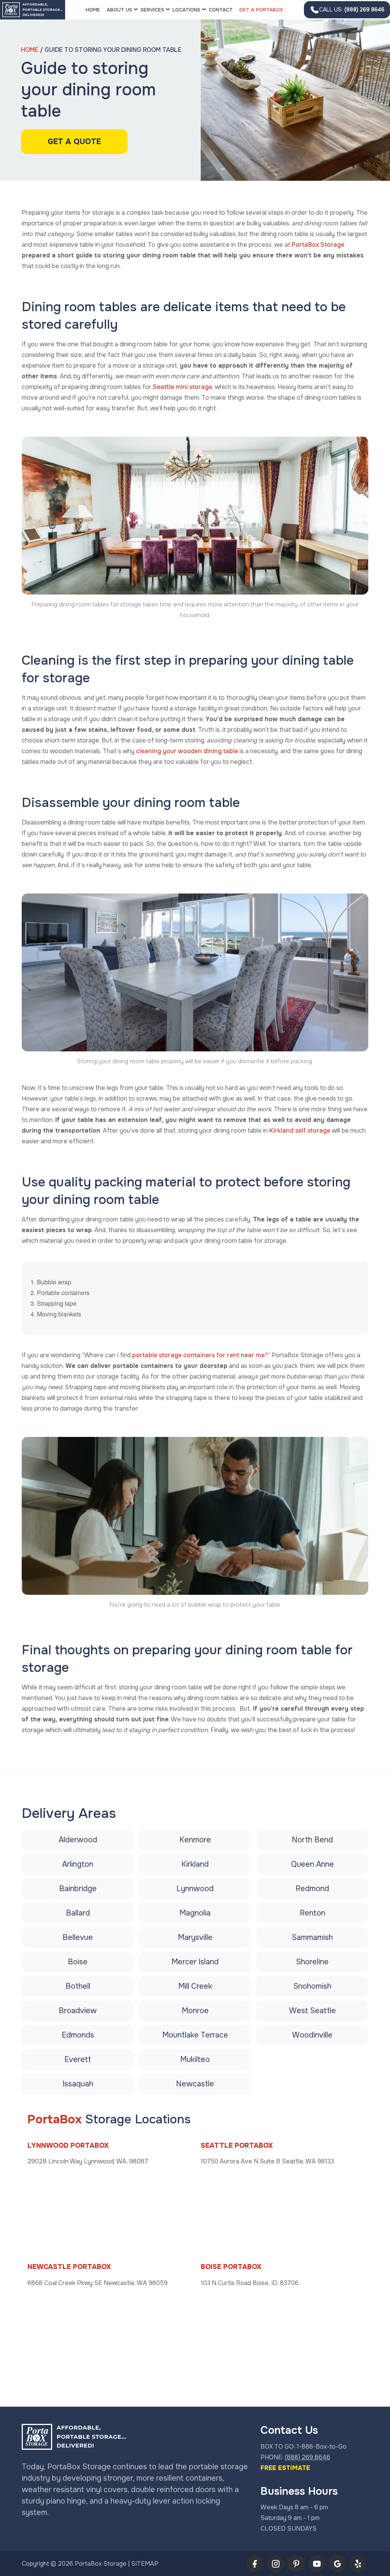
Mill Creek (195, 1986)
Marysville (195, 1937)
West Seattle (312, 2011)
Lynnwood (195, 1889)
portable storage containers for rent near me (198, 1355)
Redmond (312, 1889)
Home (93, 10)
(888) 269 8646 (352, 10)
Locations (186, 10)
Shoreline (312, 1962)
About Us (119, 10)
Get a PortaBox (261, 10)
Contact (221, 10)
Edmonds (78, 2035)
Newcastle (195, 2084)
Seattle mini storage (182, 387)
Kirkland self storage (300, 1131)
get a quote (74, 142)
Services (152, 10)
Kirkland (195, 1864)
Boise (78, 1962)
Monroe (195, 2011)
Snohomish (312, 1986)
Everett (78, 2059)
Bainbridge (78, 1889)
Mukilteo (195, 2059)
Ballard (78, 1913)
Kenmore (195, 1840)
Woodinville (312, 2035)
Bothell (78, 1986)
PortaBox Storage (318, 245)
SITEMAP (145, 2564)
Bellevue (78, 1937)
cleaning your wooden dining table (187, 751)
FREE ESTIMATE (285, 2468)
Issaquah (78, 2084)
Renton (312, 1913)
